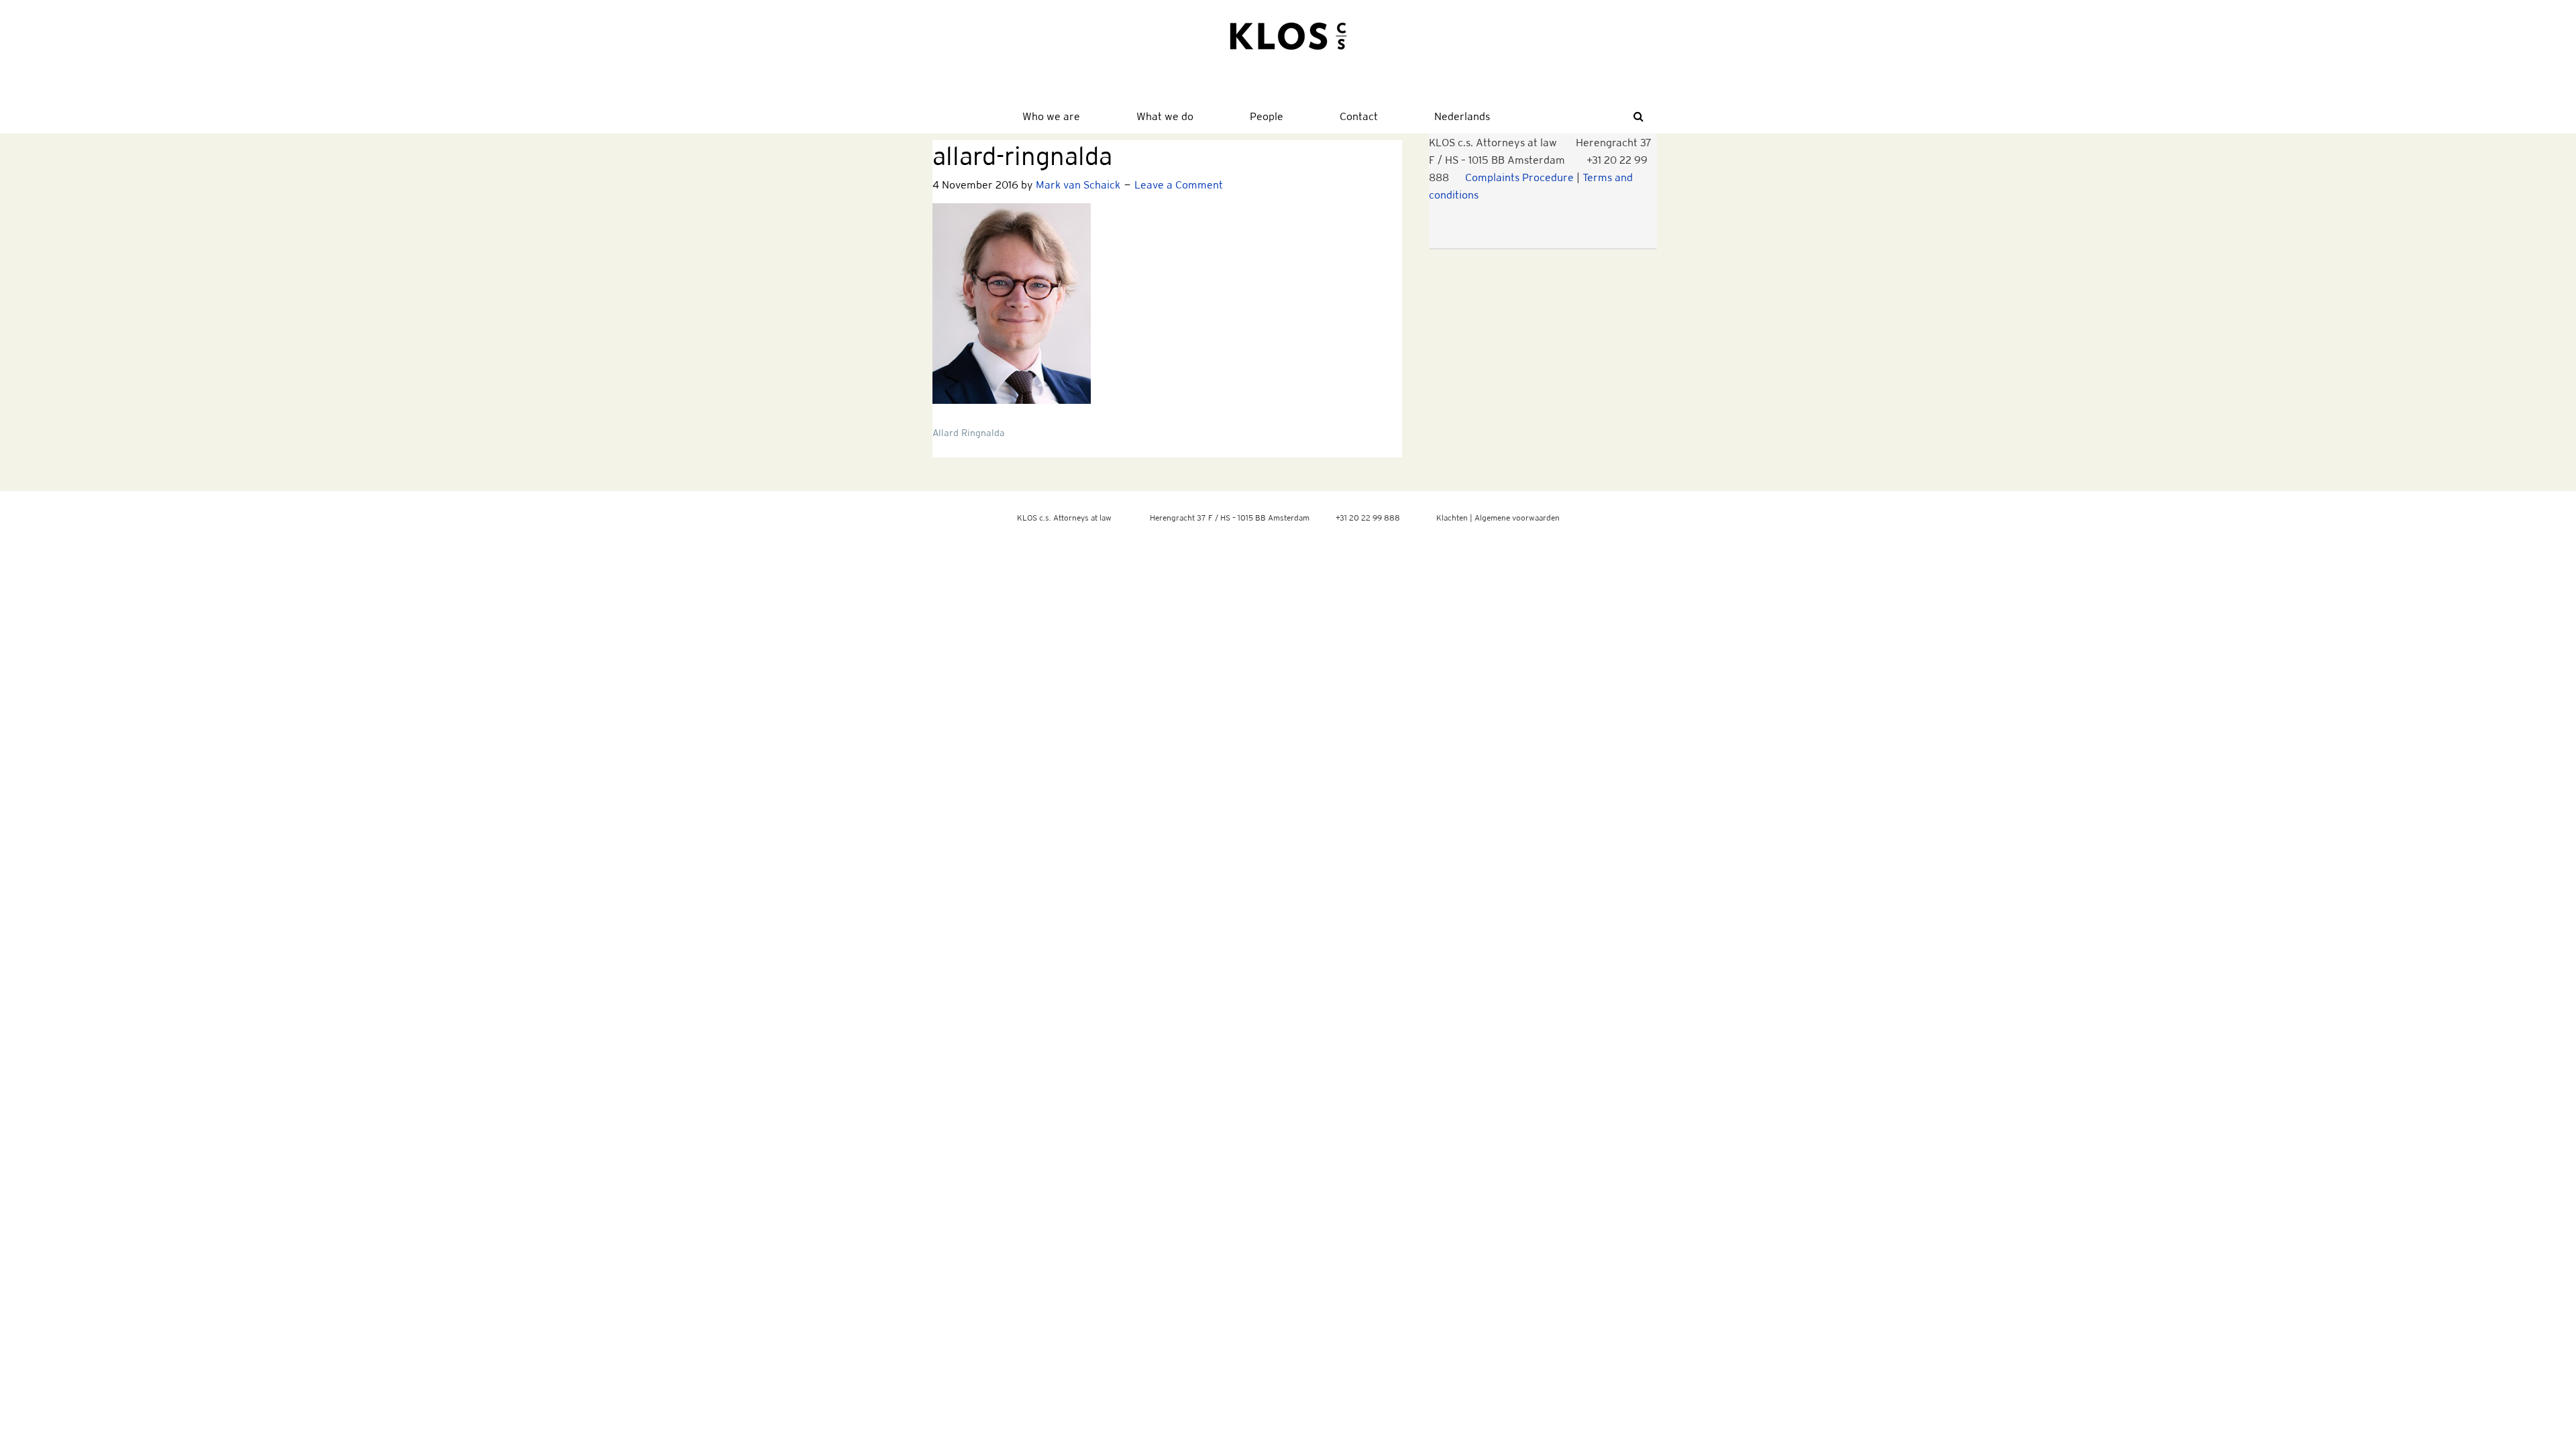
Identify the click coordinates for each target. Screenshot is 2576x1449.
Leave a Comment (1179, 184)
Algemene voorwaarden (1517, 518)
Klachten (1452, 518)
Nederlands (1462, 116)
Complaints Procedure (1519, 177)
